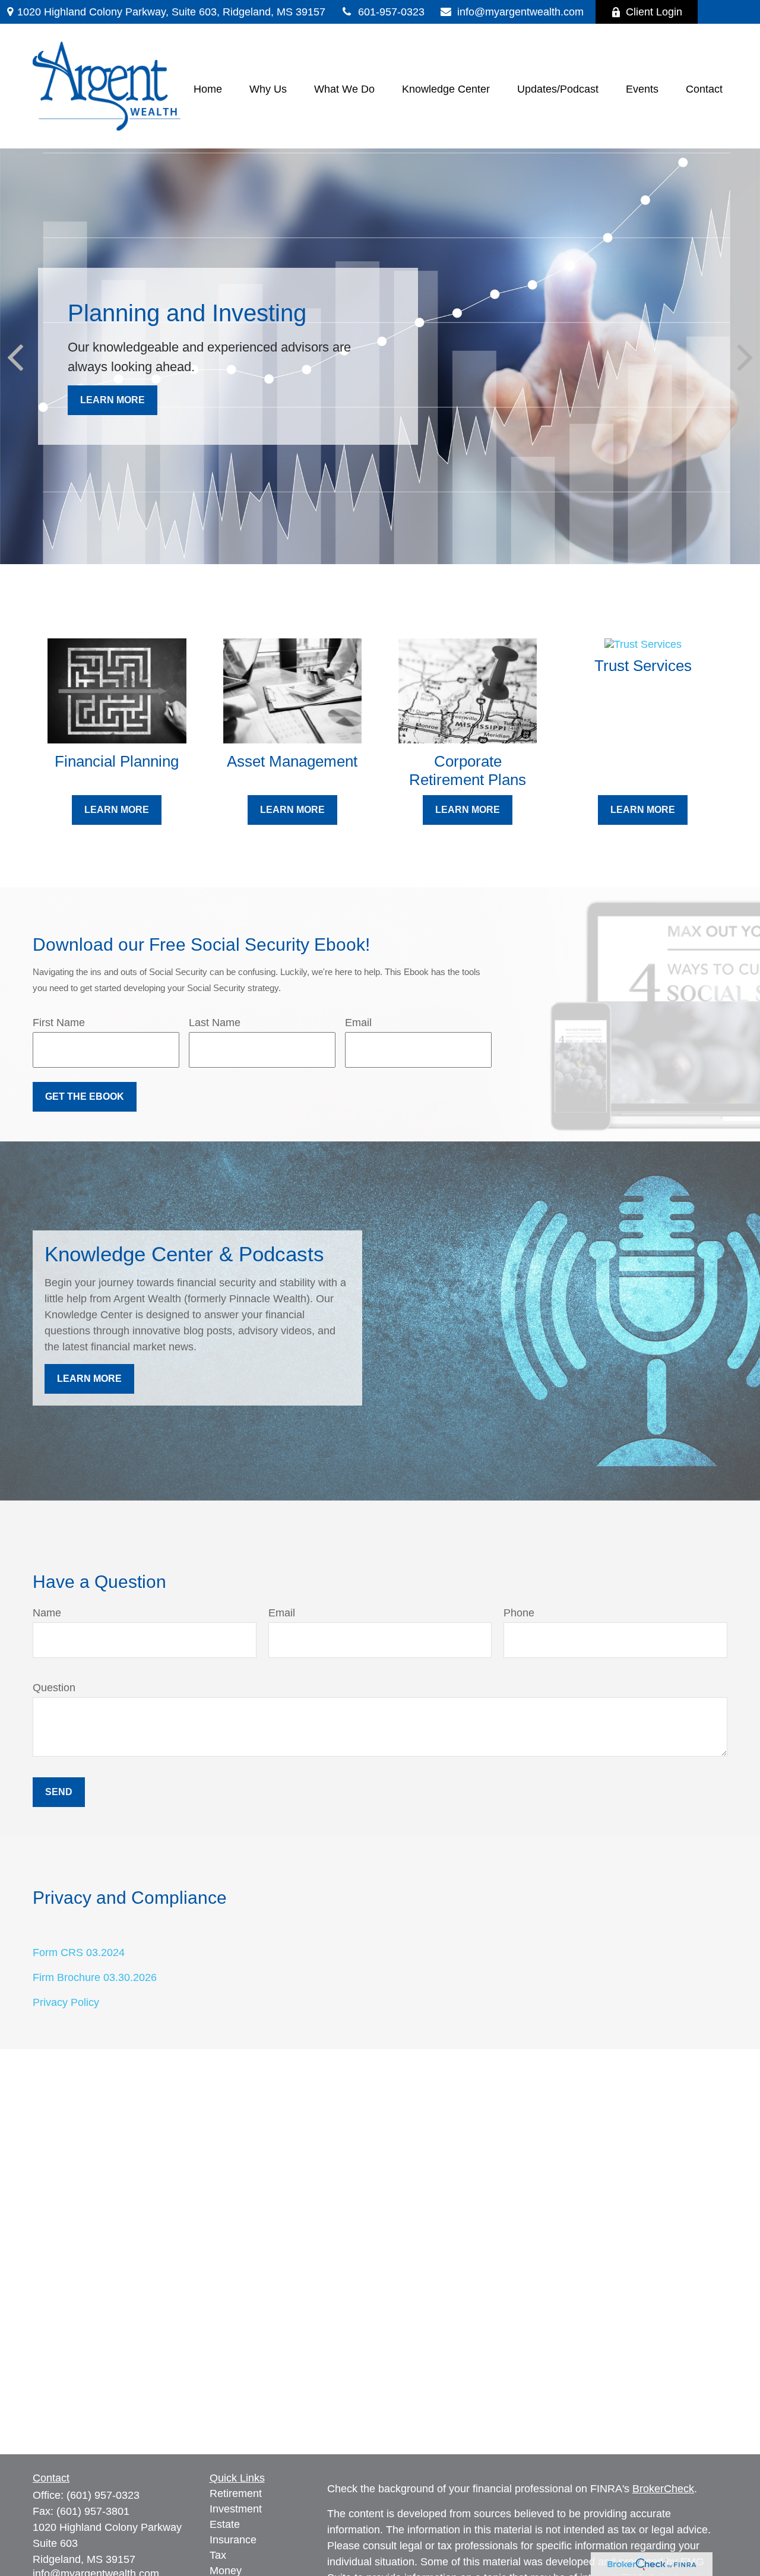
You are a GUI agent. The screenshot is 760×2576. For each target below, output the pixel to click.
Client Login (654, 12)
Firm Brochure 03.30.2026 (95, 1977)
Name (47, 1613)
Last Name (215, 1023)
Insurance (233, 2540)
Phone (519, 1613)
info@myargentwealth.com (520, 12)
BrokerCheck (663, 2489)
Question (54, 1688)
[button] (208, 89)
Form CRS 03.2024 (79, 1952)
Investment (236, 2509)
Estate (225, 2524)
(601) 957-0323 (103, 2495)
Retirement (236, 2493)
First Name (59, 1023)
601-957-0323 (391, 12)
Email (358, 1023)
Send (59, 1792)
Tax (218, 2555)
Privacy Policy (66, 2002)
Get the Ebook (85, 1096)
